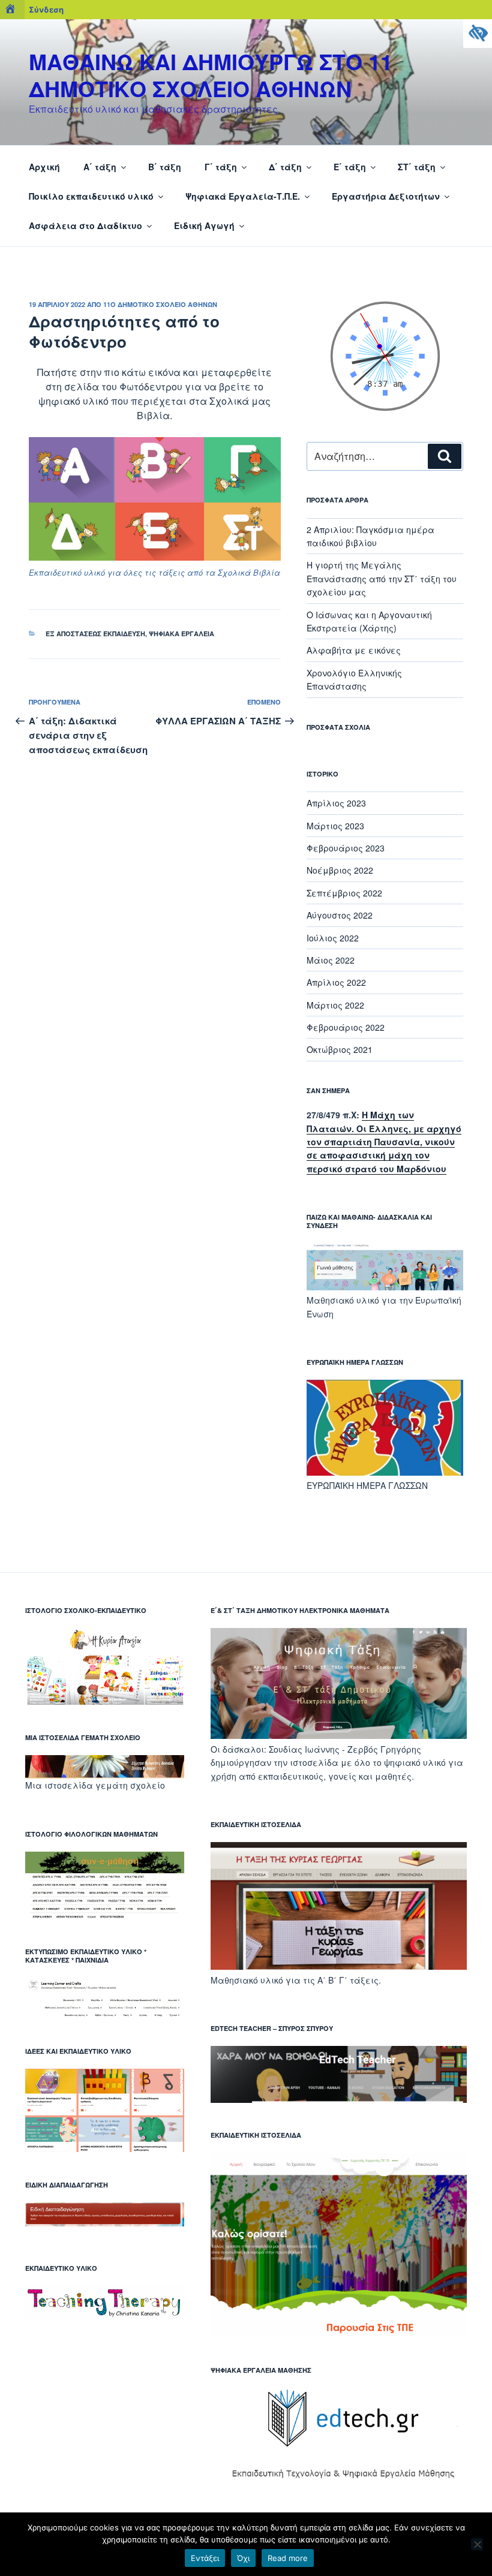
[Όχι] (477, 2544)
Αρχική (44, 167)
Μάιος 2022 (331, 960)
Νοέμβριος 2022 (340, 870)
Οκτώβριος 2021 (340, 1049)
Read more (288, 2558)
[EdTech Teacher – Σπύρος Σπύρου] (339, 2099)
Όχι (243, 2558)
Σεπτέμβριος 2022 (344, 893)
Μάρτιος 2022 (335, 1005)
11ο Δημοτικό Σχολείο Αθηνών (160, 304)
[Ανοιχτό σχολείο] (339, 1735)
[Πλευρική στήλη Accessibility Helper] (478, 34)
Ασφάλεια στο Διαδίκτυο (85, 225)
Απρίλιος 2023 (336, 803)
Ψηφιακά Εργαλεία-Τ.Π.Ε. (243, 196)
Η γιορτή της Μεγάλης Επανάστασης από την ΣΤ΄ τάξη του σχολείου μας (382, 578)
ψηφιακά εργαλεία (181, 634)
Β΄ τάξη (165, 167)
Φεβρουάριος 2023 (346, 848)
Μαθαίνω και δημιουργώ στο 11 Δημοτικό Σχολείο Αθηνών (211, 75)
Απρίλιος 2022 (336, 982)
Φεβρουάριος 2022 (346, 1027)
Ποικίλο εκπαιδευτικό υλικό (91, 196)
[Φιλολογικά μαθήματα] (105, 1916)
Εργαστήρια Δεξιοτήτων (386, 196)
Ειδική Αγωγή (204, 225)
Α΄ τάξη (100, 167)
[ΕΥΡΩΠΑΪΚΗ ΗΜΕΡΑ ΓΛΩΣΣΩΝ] (385, 1472)
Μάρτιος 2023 (335, 826)
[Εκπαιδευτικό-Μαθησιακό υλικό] (105, 1701)
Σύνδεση (46, 10)
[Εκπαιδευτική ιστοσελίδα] (339, 1966)
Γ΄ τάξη (221, 167)
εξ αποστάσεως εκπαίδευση (95, 634)
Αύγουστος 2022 (340, 915)
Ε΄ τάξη (350, 167)
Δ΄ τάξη (285, 167)
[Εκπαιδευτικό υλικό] (105, 2315)
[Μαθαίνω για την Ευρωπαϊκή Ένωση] (385, 1287)
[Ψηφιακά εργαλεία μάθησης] (339, 2487)
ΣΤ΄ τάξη (417, 167)
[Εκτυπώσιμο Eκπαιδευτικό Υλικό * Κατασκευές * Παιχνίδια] (105, 2015)
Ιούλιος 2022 (333, 938)
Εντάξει (205, 2558)
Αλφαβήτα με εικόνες (354, 650)
